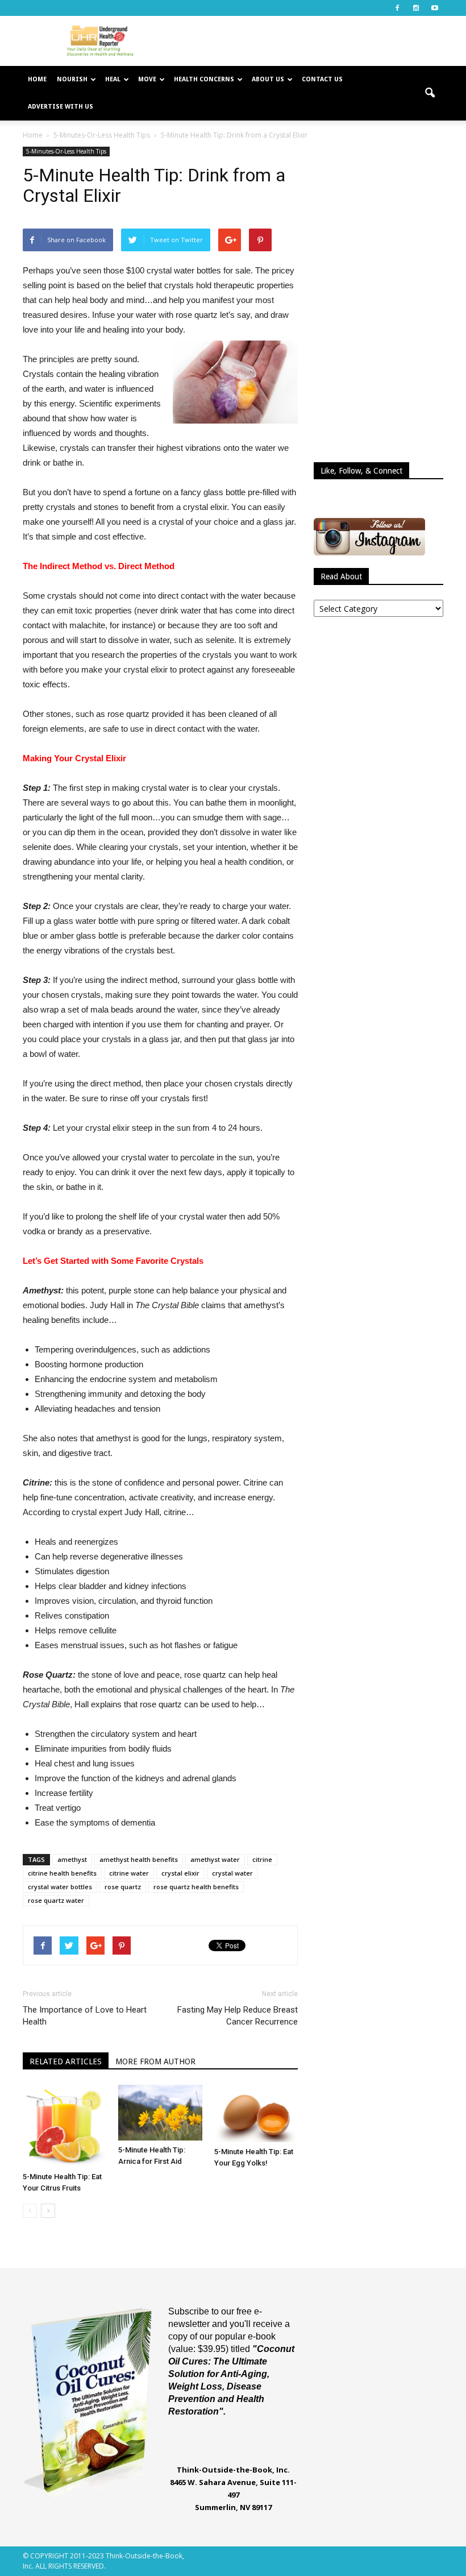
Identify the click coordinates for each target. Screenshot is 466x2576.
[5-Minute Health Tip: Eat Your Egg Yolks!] (256, 2114)
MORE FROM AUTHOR (155, 2061)
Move (147, 79)
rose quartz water (56, 1900)
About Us (268, 79)
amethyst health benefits (139, 1859)
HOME (37, 79)
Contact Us (322, 79)
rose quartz (123, 1887)
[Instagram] (416, 8)
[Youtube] (435, 8)
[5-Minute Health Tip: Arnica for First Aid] (160, 2113)
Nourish (72, 79)
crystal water (232, 1873)
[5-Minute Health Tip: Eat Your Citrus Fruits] (65, 2126)
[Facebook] (397, 8)
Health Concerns (204, 79)
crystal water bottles (60, 1887)
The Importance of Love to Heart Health (85, 2016)
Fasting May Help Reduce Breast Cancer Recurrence (238, 2016)
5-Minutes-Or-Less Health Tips (66, 151)
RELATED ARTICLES (66, 2061)
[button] (430, 93)
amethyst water (215, 1859)
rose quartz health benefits (196, 1887)
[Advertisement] (310, 41)
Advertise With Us (61, 107)
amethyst (72, 1859)
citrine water (129, 1873)
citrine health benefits (62, 1873)
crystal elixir (180, 1873)
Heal (113, 79)
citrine (262, 1859)
